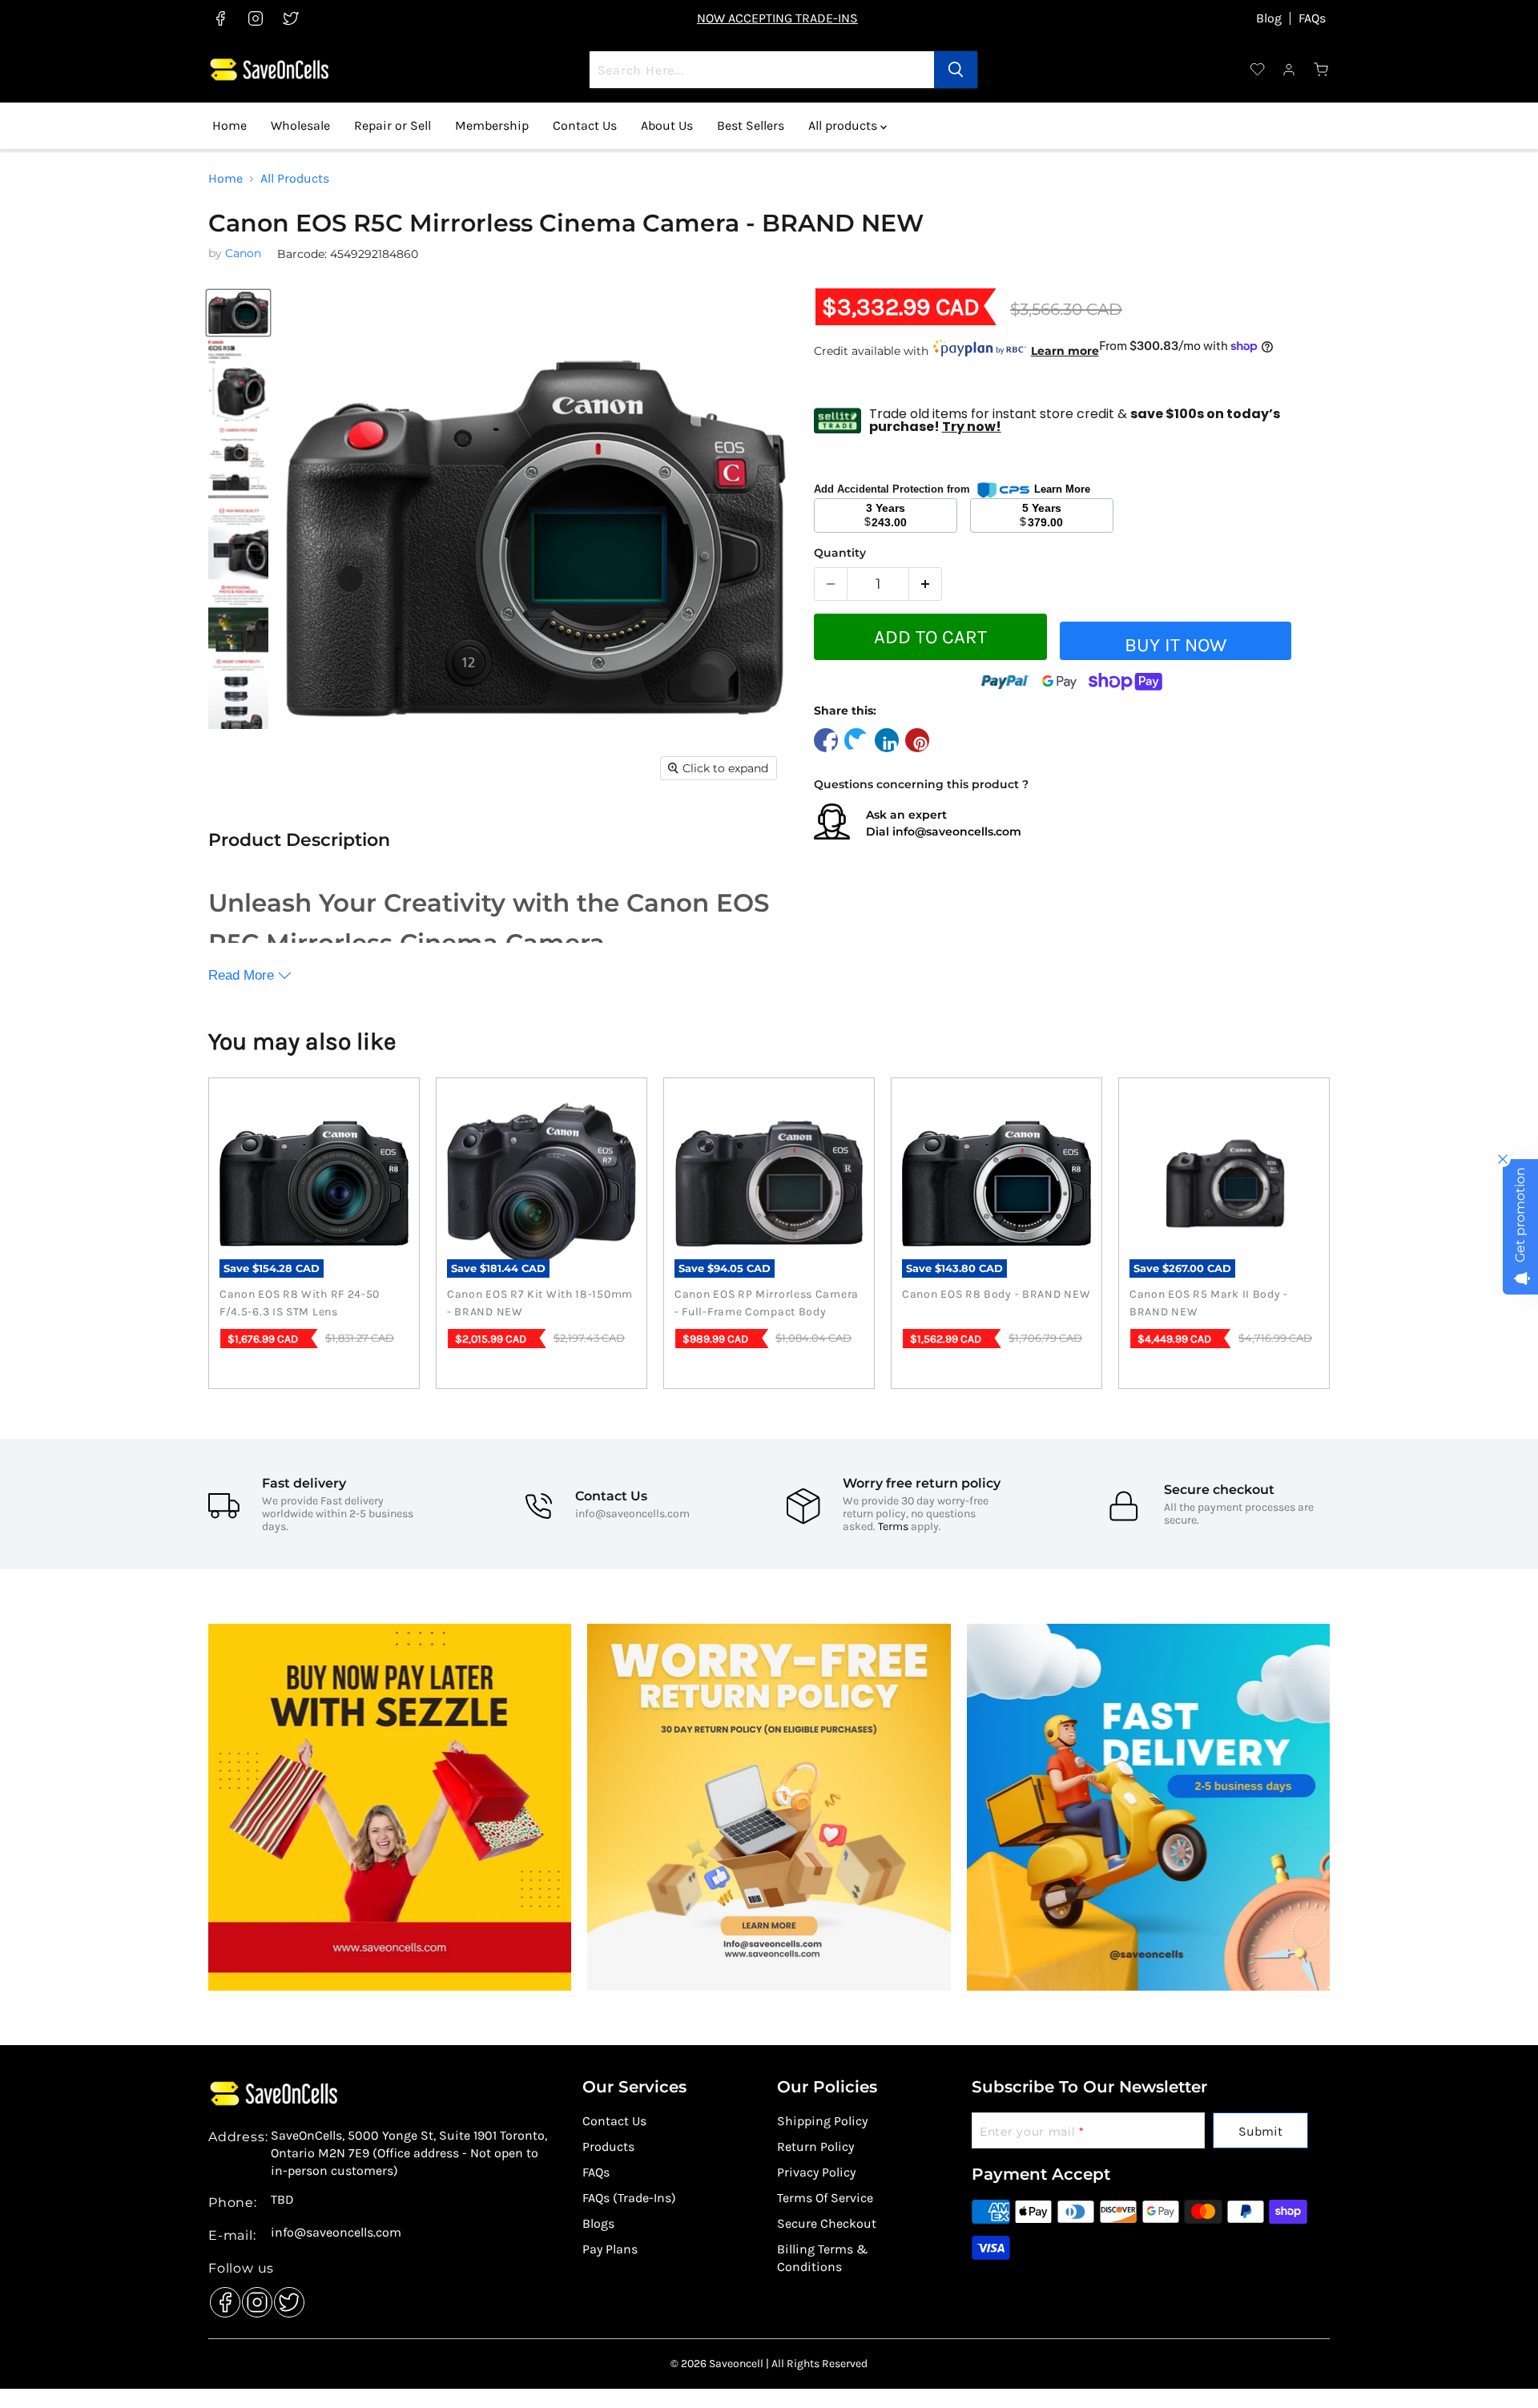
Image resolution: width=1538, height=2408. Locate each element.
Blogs (598, 2223)
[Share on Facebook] (826, 740)
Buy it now (1176, 645)
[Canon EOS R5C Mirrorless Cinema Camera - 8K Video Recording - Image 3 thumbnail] (238, 463)
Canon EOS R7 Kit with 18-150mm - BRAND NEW (540, 1303)
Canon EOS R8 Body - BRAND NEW (996, 1294)
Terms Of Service (825, 2198)
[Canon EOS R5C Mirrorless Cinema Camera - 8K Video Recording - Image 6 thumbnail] (238, 695)
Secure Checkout (827, 2223)
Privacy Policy (816, 2172)
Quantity (840, 553)
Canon (243, 253)
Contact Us (585, 125)
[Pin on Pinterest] (917, 740)
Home (229, 125)
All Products (295, 179)
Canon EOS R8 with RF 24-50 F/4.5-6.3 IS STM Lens (300, 1303)
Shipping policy (822, 2121)
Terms (893, 1526)
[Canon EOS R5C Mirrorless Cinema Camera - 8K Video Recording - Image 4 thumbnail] (238, 542)
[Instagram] (253, 2298)
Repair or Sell (393, 125)
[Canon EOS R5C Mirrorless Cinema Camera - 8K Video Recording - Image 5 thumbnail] (238, 619)
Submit (1260, 2131)
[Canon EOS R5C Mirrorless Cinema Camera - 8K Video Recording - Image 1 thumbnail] (238, 313)
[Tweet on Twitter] (856, 740)
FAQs (1312, 18)
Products (608, 2146)
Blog (1269, 18)
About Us (667, 125)
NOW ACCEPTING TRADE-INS (777, 18)
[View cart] (1322, 70)
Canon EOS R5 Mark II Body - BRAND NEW (1209, 1303)
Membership (492, 125)
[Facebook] (221, 2298)
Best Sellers (751, 125)
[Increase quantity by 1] (926, 584)
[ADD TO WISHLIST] (1317, 647)
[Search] (956, 70)
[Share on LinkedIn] (887, 740)
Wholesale (300, 125)
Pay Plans (610, 2249)
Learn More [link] (1062, 489)
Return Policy (815, 2146)
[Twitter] (285, 2298)
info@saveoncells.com (957, 832)
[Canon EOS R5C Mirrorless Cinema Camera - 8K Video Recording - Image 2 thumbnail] (238, 381)
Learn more (1065, 351)
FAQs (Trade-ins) (629, 2198)
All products (844, 125)
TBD (282, 2200)
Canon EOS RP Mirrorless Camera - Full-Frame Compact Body (767, 1303)
